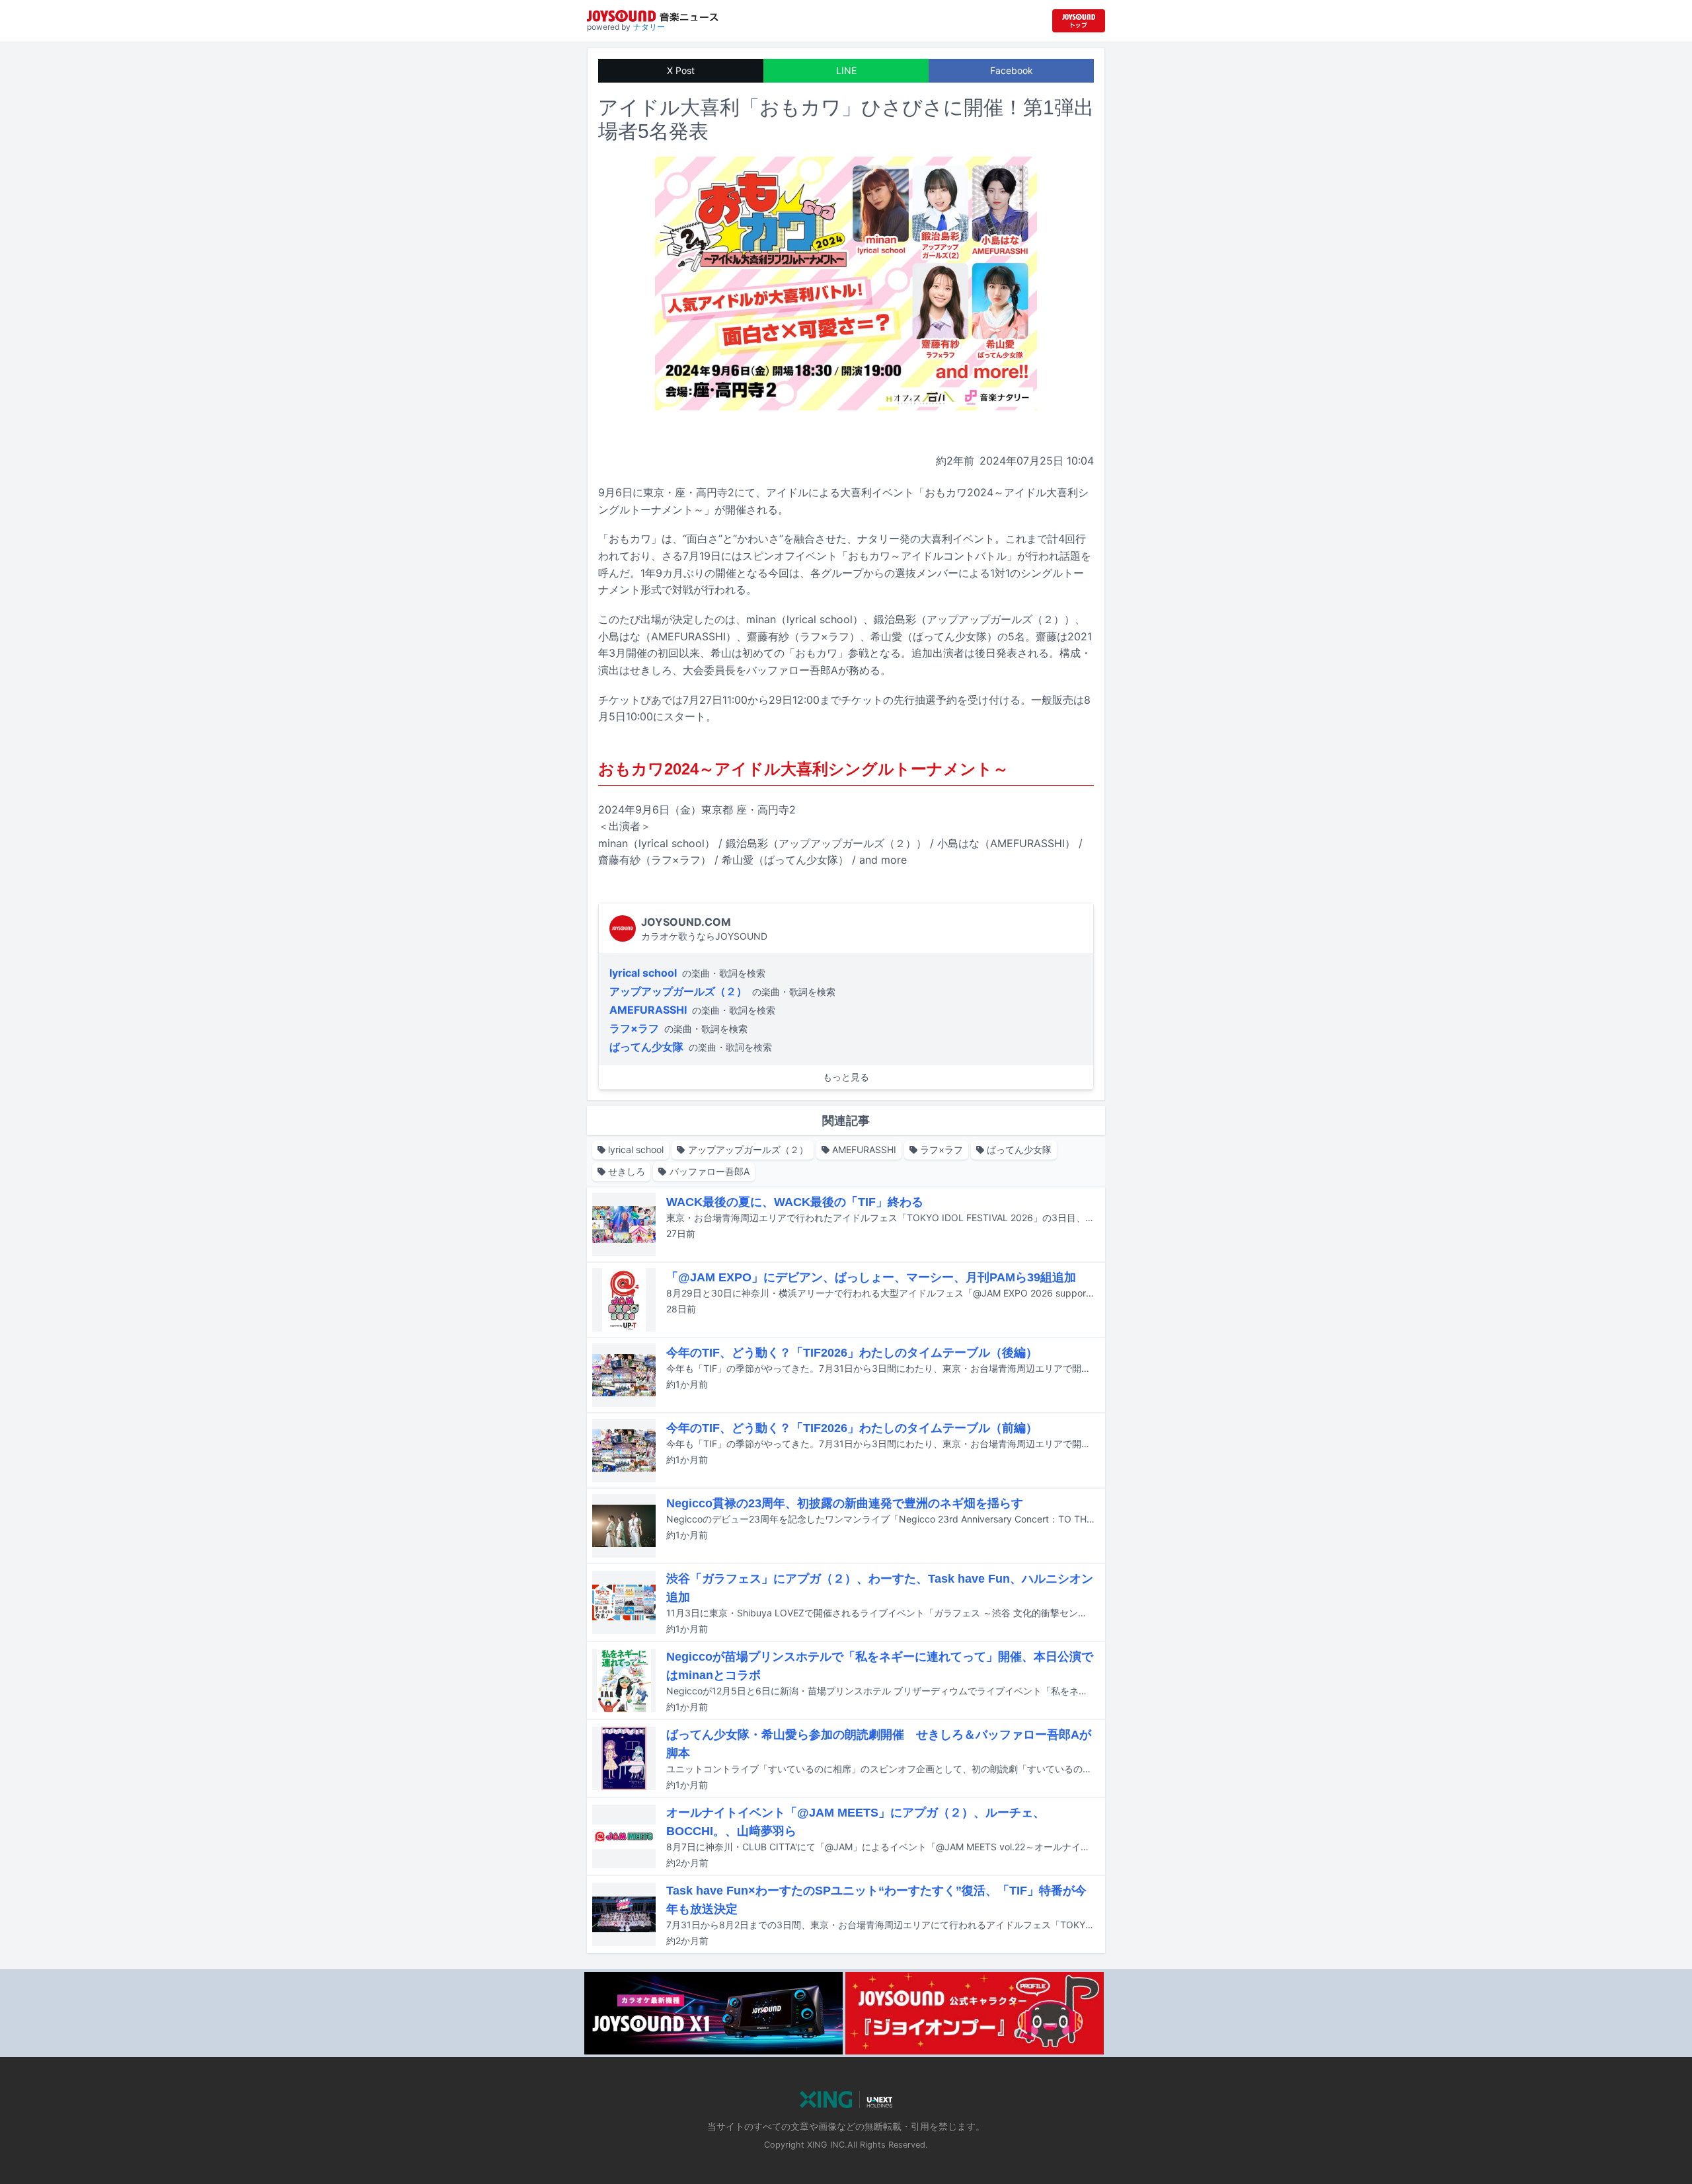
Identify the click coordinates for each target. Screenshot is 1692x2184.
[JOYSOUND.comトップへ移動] (1079, 21)
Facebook (1012, 70)
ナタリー (649, 27)
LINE (846, 70)
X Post (681, 70)
